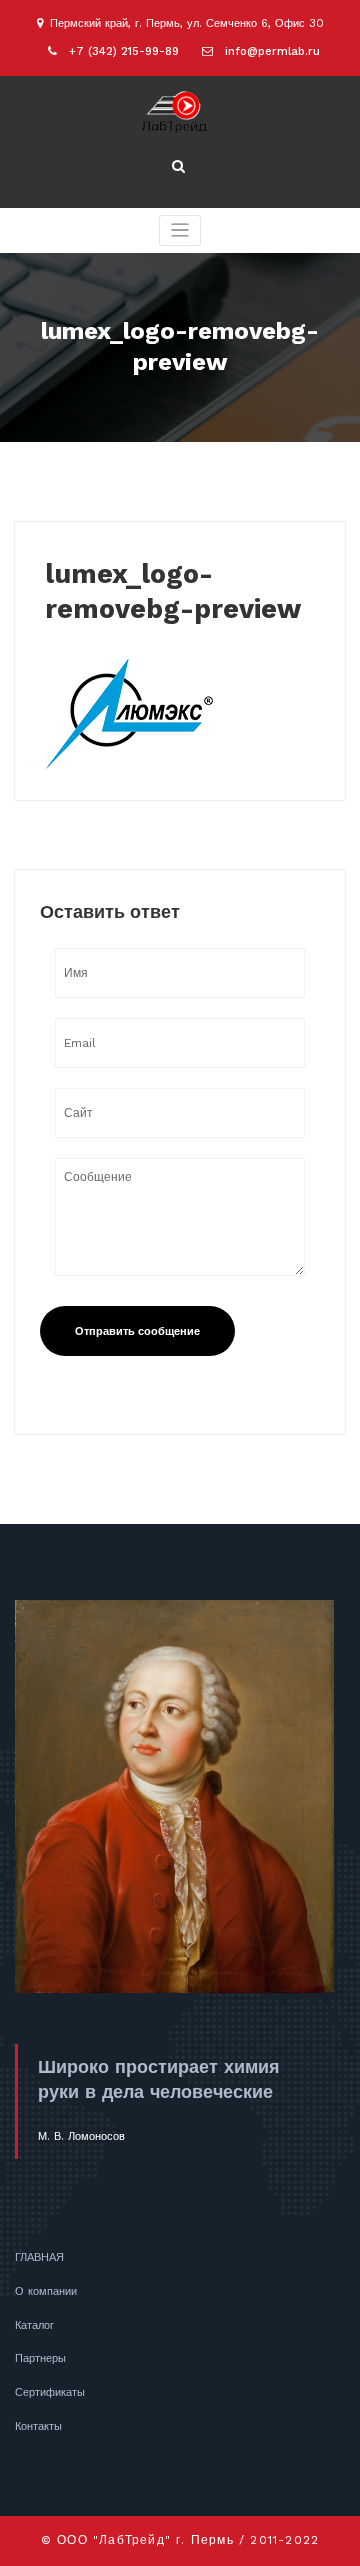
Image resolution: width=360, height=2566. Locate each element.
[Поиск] (180, 166)
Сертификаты (50, 2392)
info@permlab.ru (272, 51)
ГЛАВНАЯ (39, 2257)
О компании (46, 2291)
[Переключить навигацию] (180, 230)
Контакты (38, 2426)
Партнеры (40, 2358)
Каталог (34, 2325)
